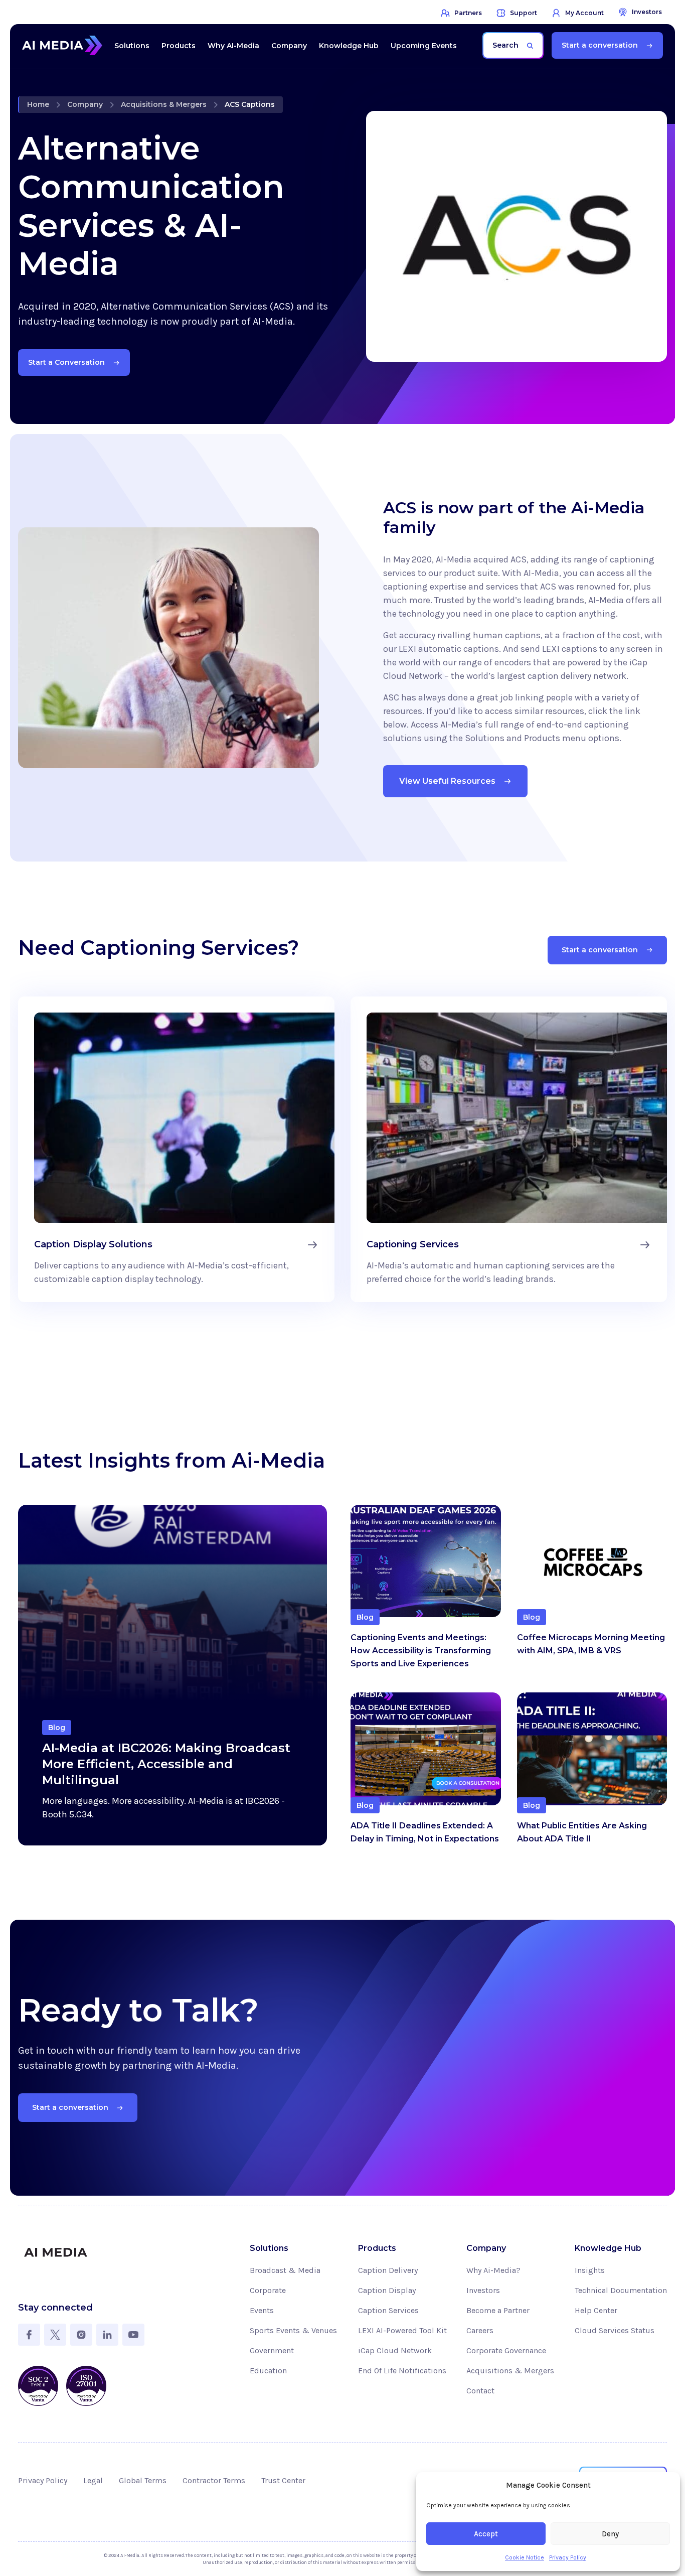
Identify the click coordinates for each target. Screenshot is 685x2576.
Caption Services (388, 2310)
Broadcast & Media (285, 2270)
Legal (93, 2480)
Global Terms (143, 2480)
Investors (483, 2290)
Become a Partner (498, 2310)
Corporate (268, 2290)
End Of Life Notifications (402, 2371)
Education (268, 2371)
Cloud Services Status (615, 2330)
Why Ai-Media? (493, 2270)
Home (38, 104)
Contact (480, 2391)
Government (272, 2350)
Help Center (596, 2310)
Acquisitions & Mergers (164, 104)
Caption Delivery (388, 2270)
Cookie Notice (525, 2557)
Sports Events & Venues (293, 2330)
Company (85, 104)
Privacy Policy (568, 2557)
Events (262, 2310)
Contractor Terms (214, 2480)
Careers (480, 2330)
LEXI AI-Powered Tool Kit (402, 2330)
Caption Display (387, 2290)
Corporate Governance (506, 2350)
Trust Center (283, 2480)
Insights (590, 2270)
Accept (486, 2534)
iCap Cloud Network (395, 2350)
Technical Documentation (621, 2290)
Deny (610, 2534)
